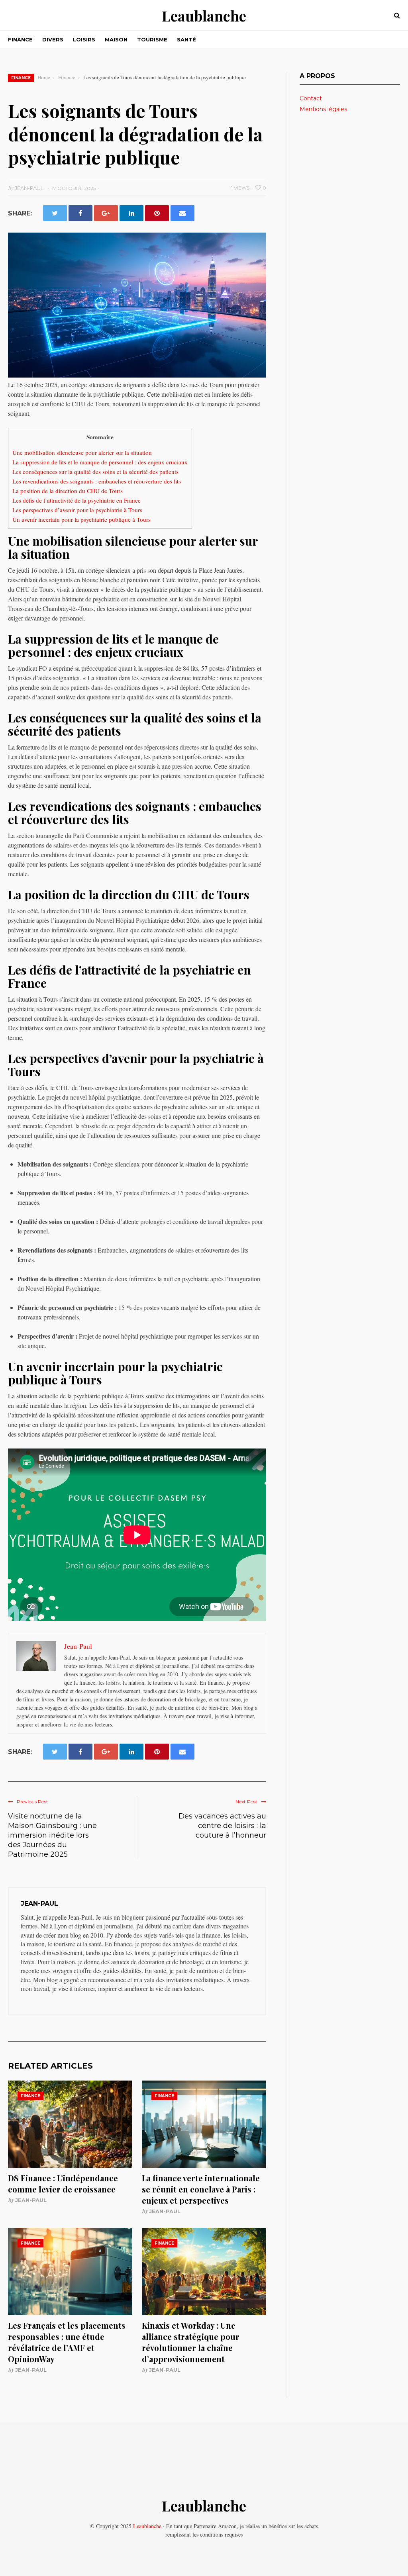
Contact (311, 98)
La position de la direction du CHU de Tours (68, 491)
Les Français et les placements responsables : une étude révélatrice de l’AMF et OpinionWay (67, 2342)
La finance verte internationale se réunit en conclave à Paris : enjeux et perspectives (201, 2189)
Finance (20, 39)
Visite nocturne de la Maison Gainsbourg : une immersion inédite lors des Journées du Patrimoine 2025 (52, 1835)
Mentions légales (323, 109)
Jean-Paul (31, 2200)
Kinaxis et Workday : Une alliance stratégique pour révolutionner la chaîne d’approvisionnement (191, 2342)
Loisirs (84, 39)
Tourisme (152, 39)
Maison (116, 39)
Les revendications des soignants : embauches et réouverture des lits (97, 481)
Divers (53, 39)
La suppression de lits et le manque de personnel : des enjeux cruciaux (100, 462)
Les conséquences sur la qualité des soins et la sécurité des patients (95, 472)
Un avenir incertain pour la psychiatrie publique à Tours (81, 519)
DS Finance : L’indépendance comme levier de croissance (63, 2184)
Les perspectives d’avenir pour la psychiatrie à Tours (77, 510)
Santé (186, 39)
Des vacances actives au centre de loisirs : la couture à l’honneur (222, 1826)
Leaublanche (204, 16)
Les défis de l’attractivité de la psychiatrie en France (76, 500)
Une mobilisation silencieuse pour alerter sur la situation (82, 452)
